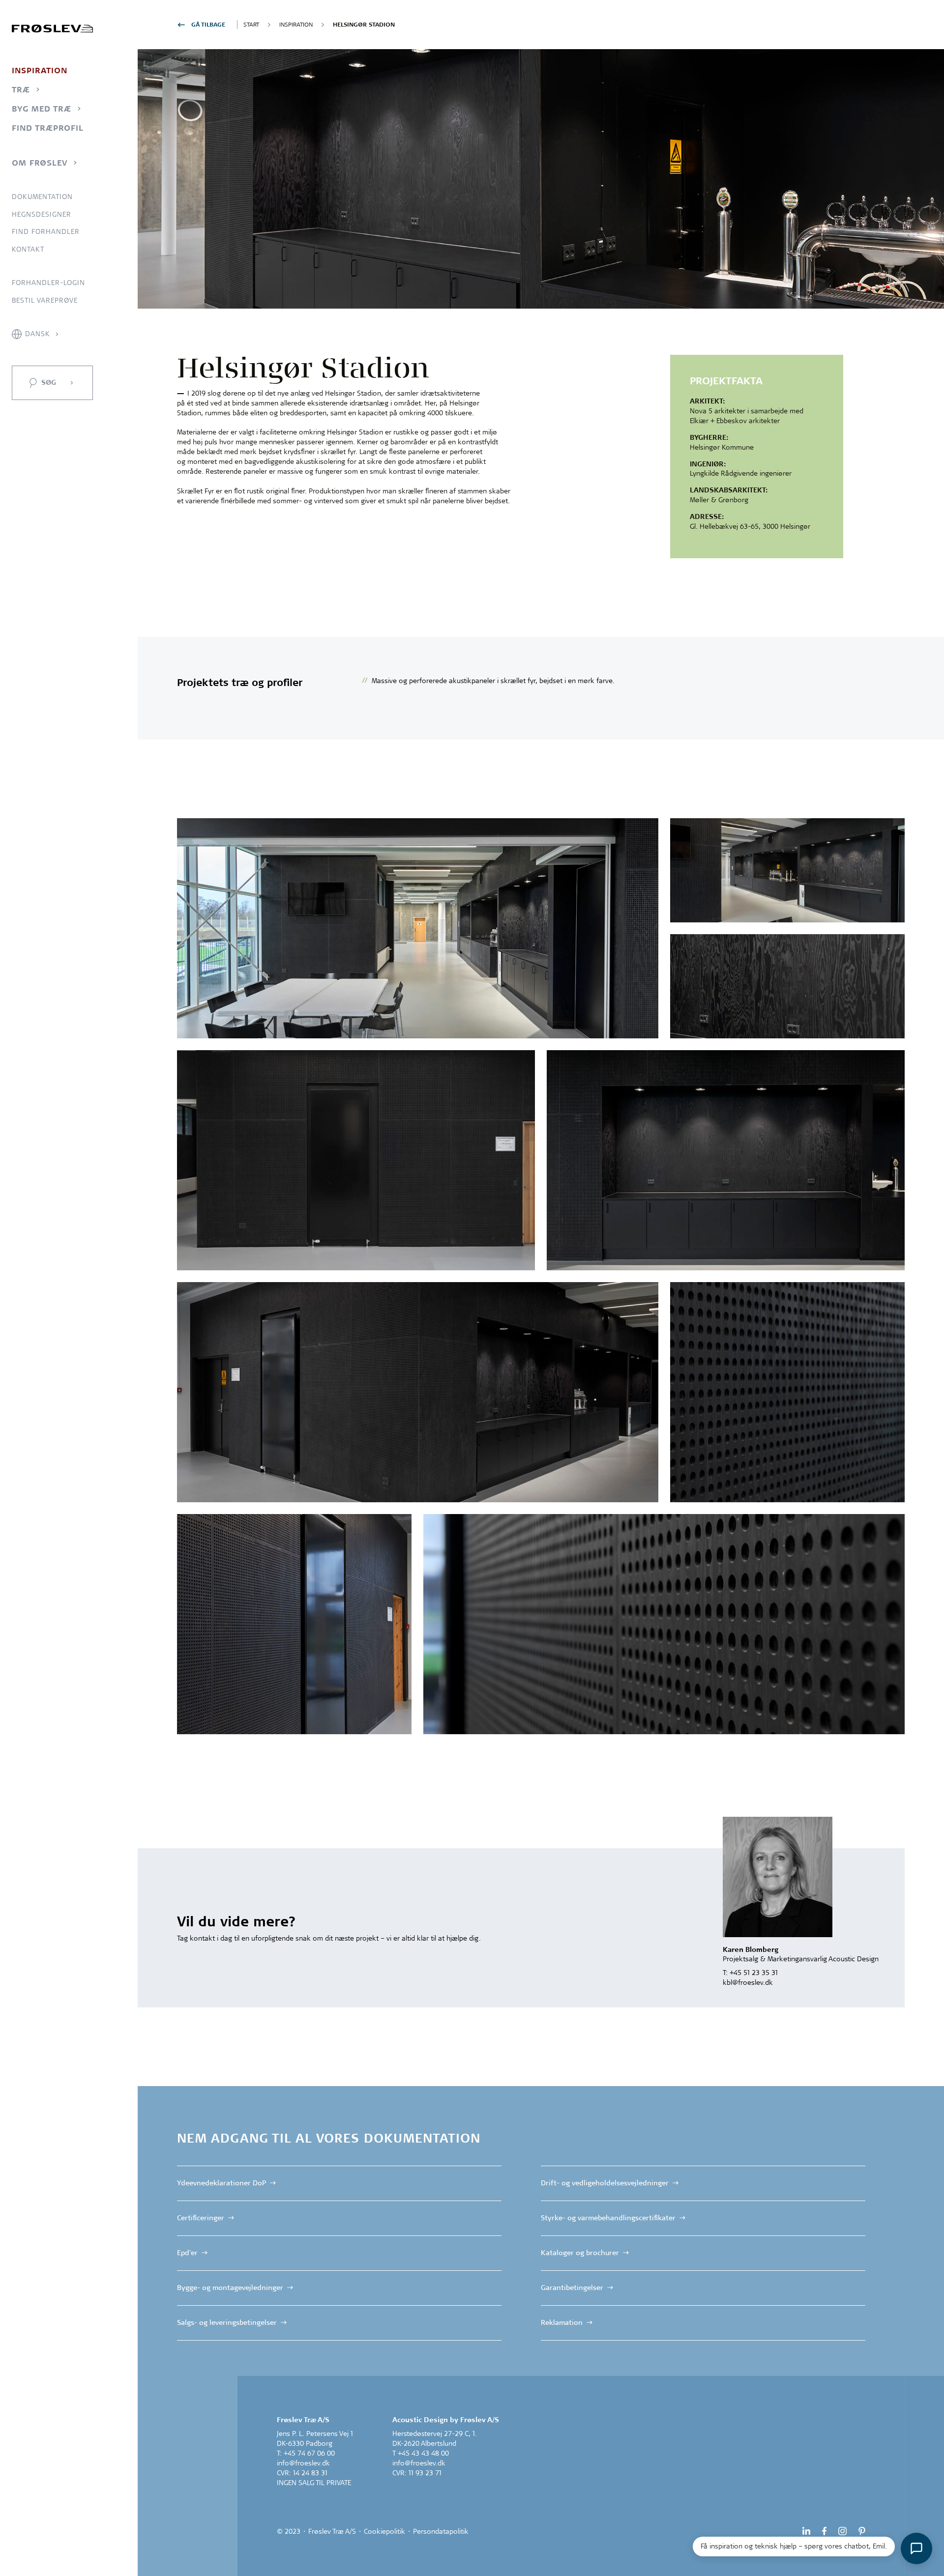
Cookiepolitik (384, 2531)
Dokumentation (42, 197)
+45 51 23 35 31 (754, 1973)
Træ (21, 89)
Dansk (38, 334)
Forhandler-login (48, 283)
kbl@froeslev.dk (748, 1982)
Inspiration (40, 70)
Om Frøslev (40, 163)
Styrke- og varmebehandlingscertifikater (608, 2218)
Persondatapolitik (441, 2531)
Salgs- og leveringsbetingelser (227, 2322)
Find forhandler (46, 231)
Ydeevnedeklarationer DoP (221, 2183)
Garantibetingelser (572, 2288)
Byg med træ (42, 109)
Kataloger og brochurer (580, 2253)
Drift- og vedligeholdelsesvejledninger (605, 2183)
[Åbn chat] (916, 2548)
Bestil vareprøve (45, 300)
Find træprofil (48, 128)
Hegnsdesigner (42, 214)
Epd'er (187, 2253)
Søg (49, 382)
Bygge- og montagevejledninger (230, 2288)
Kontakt (28, 249)
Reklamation (562, 2322)
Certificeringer (201, 2218)
